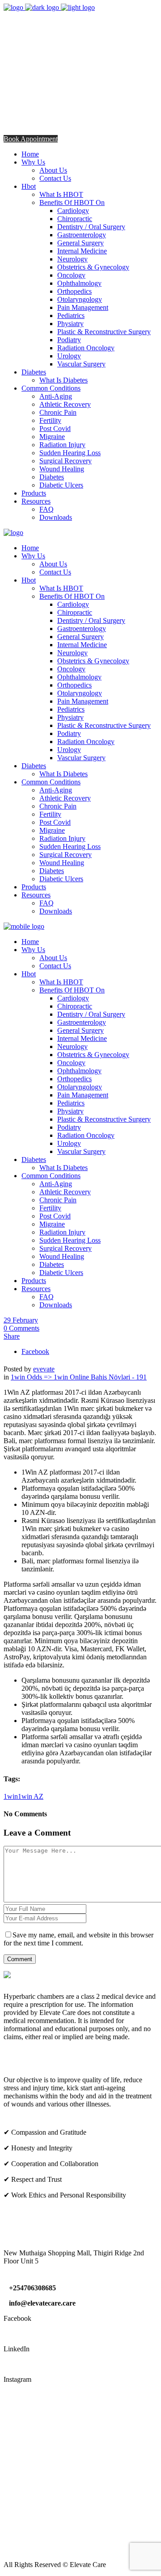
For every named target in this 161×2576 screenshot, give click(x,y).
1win (11, 1796)
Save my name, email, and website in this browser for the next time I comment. (78, 1939)
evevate (44, 1369)
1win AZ (31, 1796)
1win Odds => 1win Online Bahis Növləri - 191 (79, 1377)
